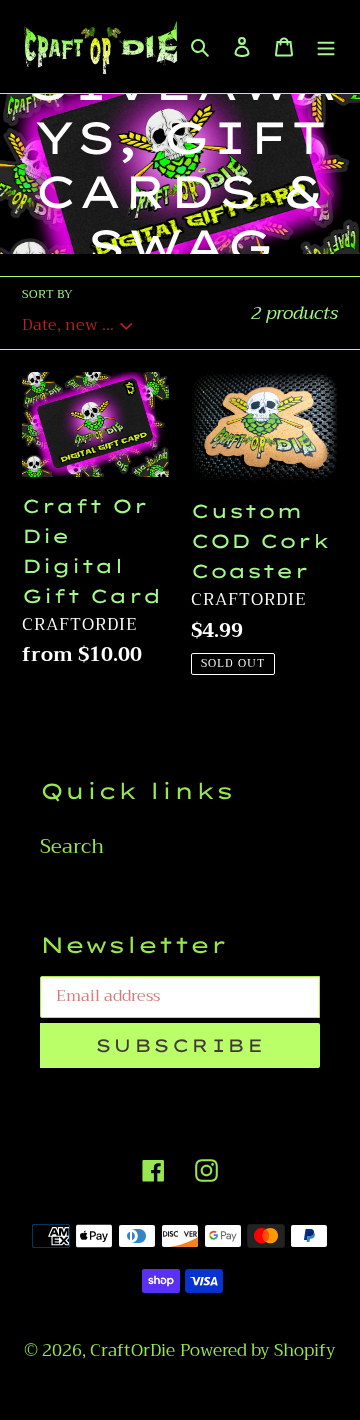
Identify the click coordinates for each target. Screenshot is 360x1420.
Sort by (47, 294)
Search (72, 846)
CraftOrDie (132, 1350)
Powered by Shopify (258, 1350)
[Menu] (326, 46)
